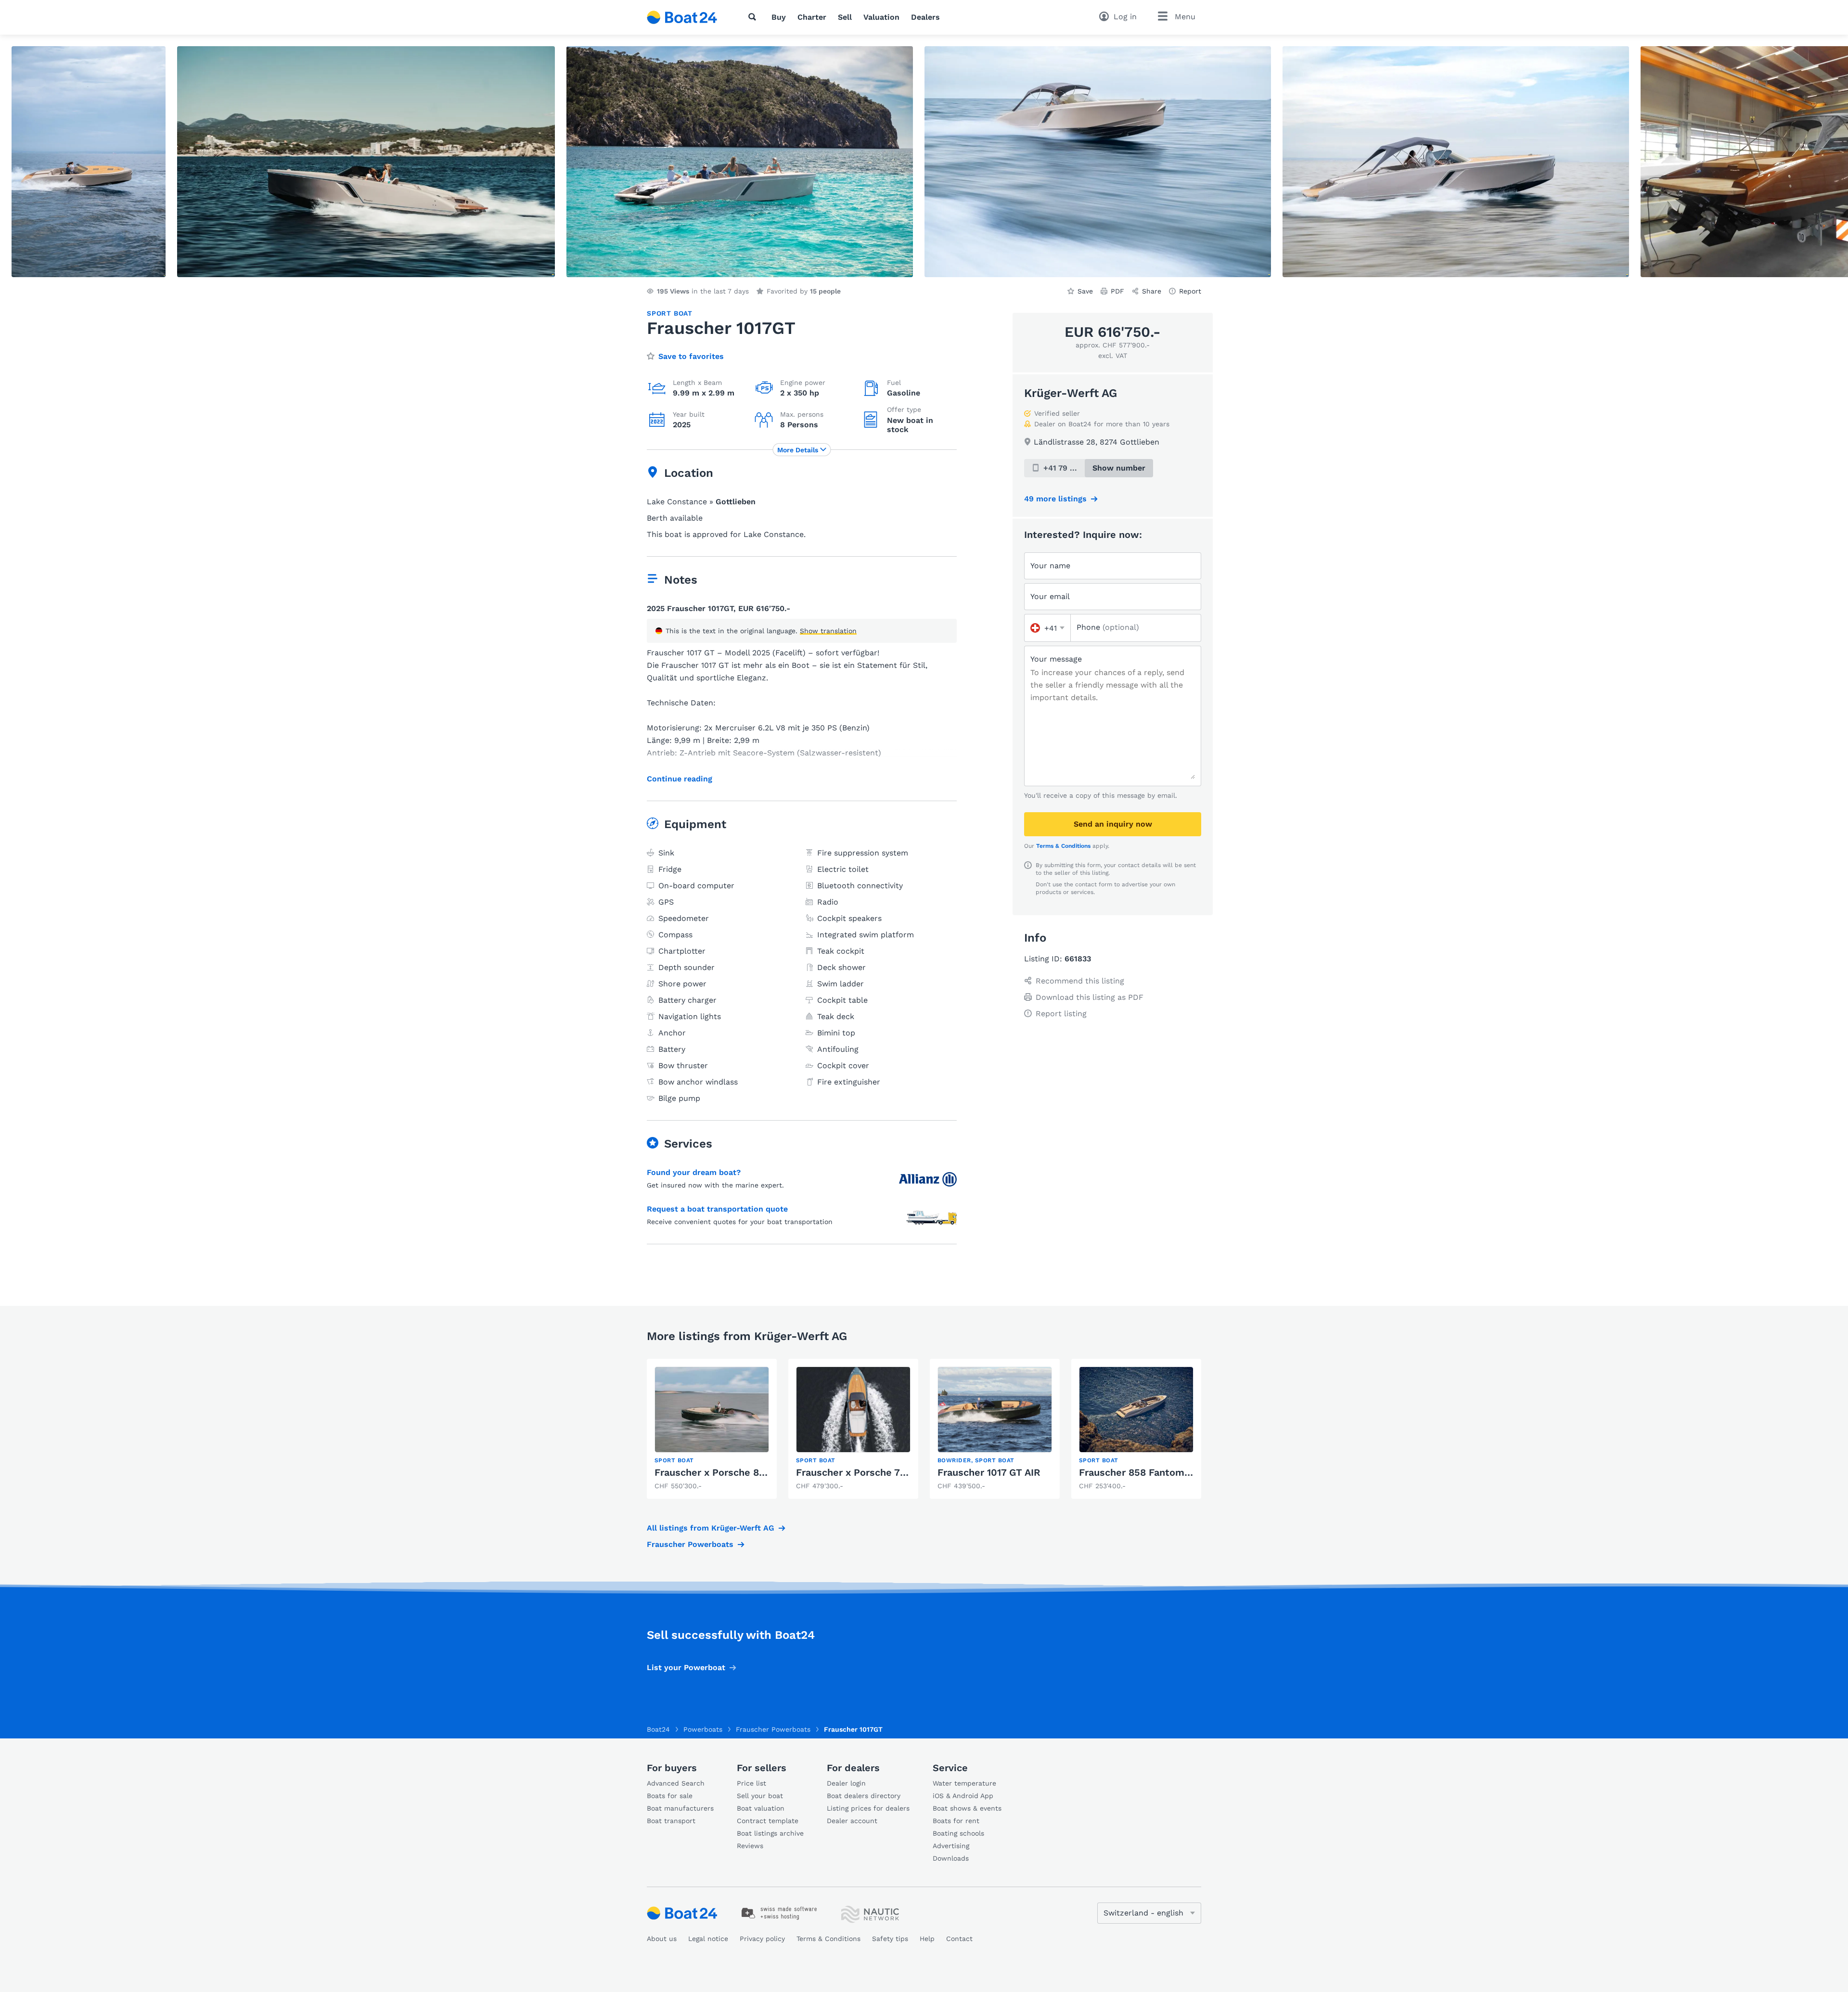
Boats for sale (670, 1796)
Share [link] (1152, 291)
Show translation (828, 631)
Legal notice (708, 1939)
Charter (812, 17)
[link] (712, 1429)
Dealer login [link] (846, 1783)
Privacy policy (762, 1939)
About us (662, 1939)
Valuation (881, 17)
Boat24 (658, 1729)
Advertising (951, 1846)
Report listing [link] (1061, 1014)
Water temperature (964, 1783)
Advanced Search (676, 1783)
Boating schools (958, 1833)
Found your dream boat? (694, 1172)
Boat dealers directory (864, 1796)
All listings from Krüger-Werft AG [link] (711, 1528)
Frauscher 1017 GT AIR (989, 1472)
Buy (779, 17)
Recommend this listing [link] (1080, 981)
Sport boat (670, 313)
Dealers (925, 17)
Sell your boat (760, 1796)
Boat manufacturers (680, 1808)
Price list (751, 1783)
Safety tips (890, 1939)
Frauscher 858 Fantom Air (1139, 1472)
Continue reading (680, 779)
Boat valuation (761, 1808)
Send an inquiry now (1113, 824)
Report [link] (1190, 291)
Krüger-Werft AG (1071, 393)
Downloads (951, 1858)
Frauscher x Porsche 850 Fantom (732, 1472)
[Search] (754, 17)
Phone (1108, 627)
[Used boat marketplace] (682, 17)
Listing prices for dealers (868, 1808)
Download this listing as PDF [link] (1090, 997)
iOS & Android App (963, 1796)
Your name (1050, 566)
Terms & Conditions (1063, 846)
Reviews (750, 1846)
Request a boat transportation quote (717, 1209)
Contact (959, 1939)
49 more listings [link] (1055, 499)
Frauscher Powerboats (690, 1544)
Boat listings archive (770, 1833)
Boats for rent (956, 1821)
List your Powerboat (686, 1667)
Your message (1056, 659)
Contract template (768, 1821)
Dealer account (852, 1821)
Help (927, 1939)
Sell (845, 17)
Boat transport (671, 1821)
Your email (1050, 596)
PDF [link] (1117, 291)
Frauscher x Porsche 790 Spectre (874, 1472)
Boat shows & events (967, 1808)
